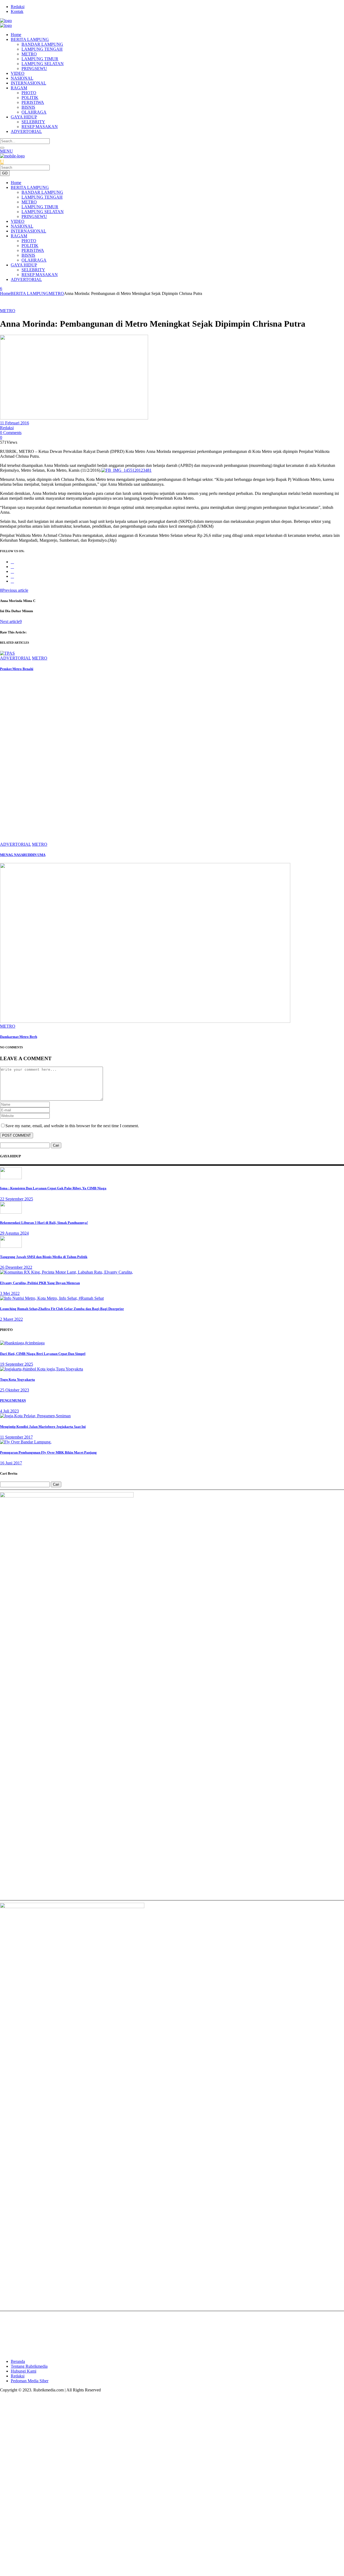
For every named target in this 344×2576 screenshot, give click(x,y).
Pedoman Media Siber (30, 2381)
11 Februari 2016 (15, 423)
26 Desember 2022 (16, 1267)
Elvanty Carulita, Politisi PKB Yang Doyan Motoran (40, 1283)
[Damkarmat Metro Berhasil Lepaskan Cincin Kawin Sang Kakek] (145, 1021)
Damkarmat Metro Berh (19, 1037)
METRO (56, 293)
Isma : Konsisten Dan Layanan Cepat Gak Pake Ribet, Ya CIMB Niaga (53, 1188)
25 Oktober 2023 (15, 1390)
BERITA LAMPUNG (30, 293)
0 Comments (11, 433)
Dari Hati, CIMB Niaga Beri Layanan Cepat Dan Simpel (43, 1354)
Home (5, 293)
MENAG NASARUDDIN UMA (23, 855)
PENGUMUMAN (13, 1400)
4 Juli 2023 (9, 1411)
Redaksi (18, 7)
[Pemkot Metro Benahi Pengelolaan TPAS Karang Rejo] (7, 653)
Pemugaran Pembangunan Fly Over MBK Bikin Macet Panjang (48, 1452)
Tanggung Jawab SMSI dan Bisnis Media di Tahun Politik (44, 1257)
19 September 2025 (17, 1364)
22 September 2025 (17, 1199)
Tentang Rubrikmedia (29, 2366)
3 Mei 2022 (10, 1293)
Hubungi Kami (24, 2371)
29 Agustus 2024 (14, 1233)
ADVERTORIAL (15, 658)
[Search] (2, 148)
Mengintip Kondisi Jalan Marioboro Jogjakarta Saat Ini (43, 1427)
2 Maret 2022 (11, 1319)
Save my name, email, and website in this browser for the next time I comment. (72, 1126)
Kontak (17, 11)
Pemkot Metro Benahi (17, 669)
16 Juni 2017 (11, 1463)
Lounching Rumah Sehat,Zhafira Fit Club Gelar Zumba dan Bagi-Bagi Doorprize (62, 1309)
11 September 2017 (16, 1437)
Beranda (18, 2361)
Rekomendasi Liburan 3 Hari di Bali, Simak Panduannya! (44, 1223)
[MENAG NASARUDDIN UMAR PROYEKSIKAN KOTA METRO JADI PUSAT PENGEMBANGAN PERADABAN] (148, 839)
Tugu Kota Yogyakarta (17, 1379)
